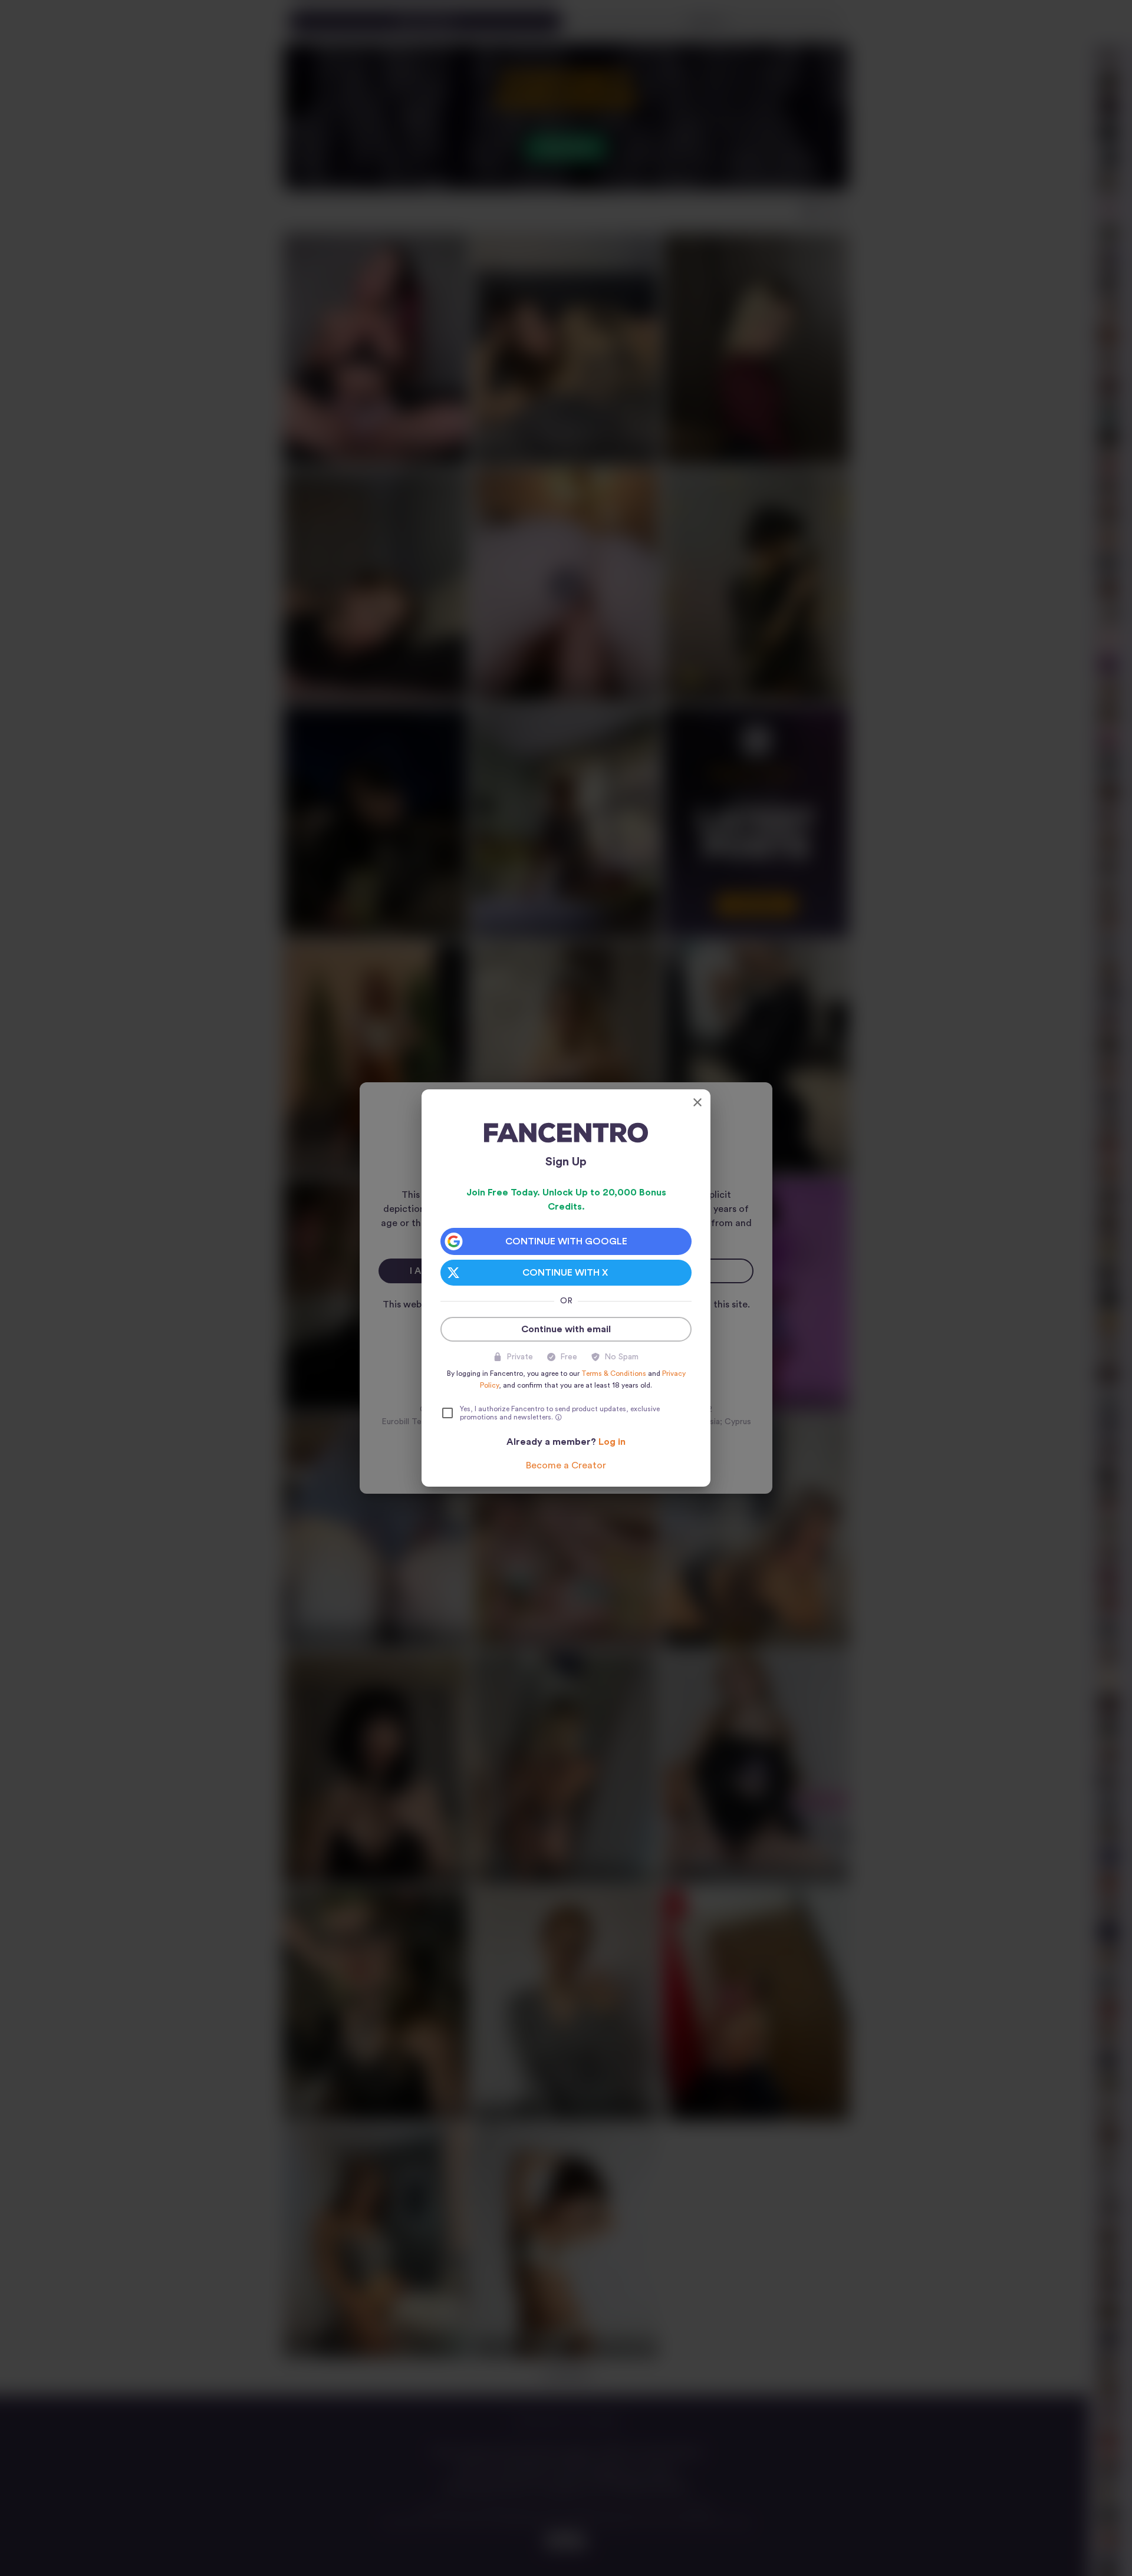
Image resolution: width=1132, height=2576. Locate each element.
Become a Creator (566, 1465)
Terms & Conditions (614, 1373)
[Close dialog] (697, 1102)
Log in (612, 1442)
